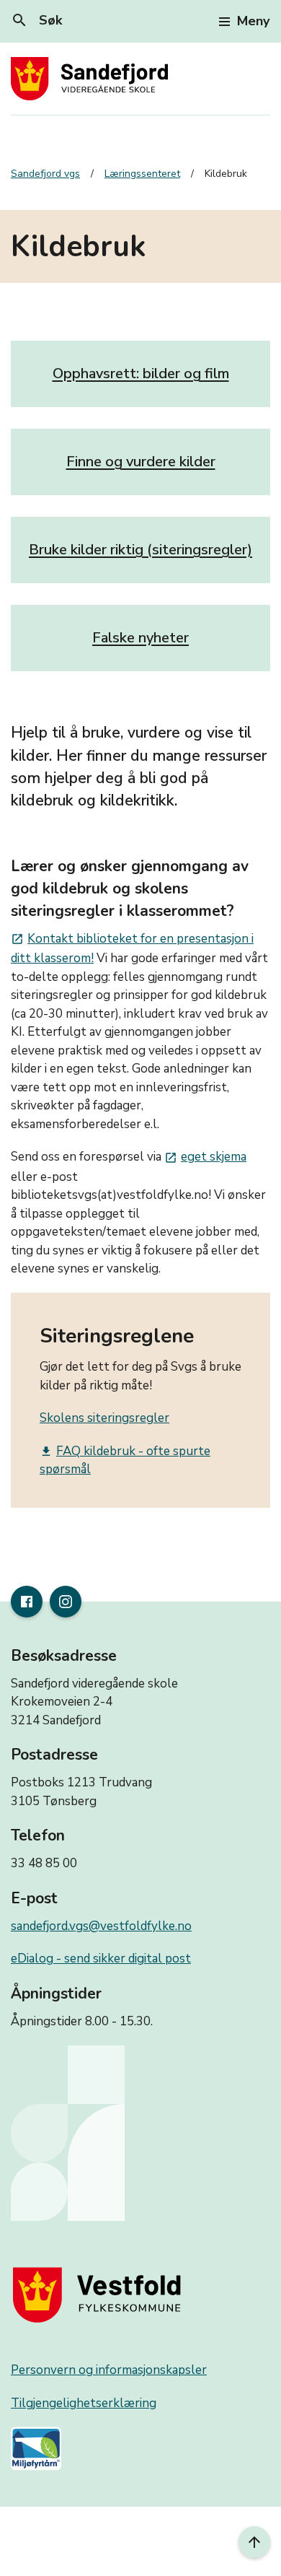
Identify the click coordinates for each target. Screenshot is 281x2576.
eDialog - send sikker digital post (101, 1959)
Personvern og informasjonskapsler (109, 2370)
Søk (36, 20)
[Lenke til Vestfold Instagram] (66, 1602)
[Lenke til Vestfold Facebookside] (27, 1602)
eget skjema (205, 1157)
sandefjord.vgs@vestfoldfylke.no (101, 1926)
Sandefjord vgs (45, 174)
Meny (253, 21)
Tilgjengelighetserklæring (84, 2403)
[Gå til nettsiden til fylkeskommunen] (100, 2295)
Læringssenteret (142, 174)
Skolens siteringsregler (104, 1418)
